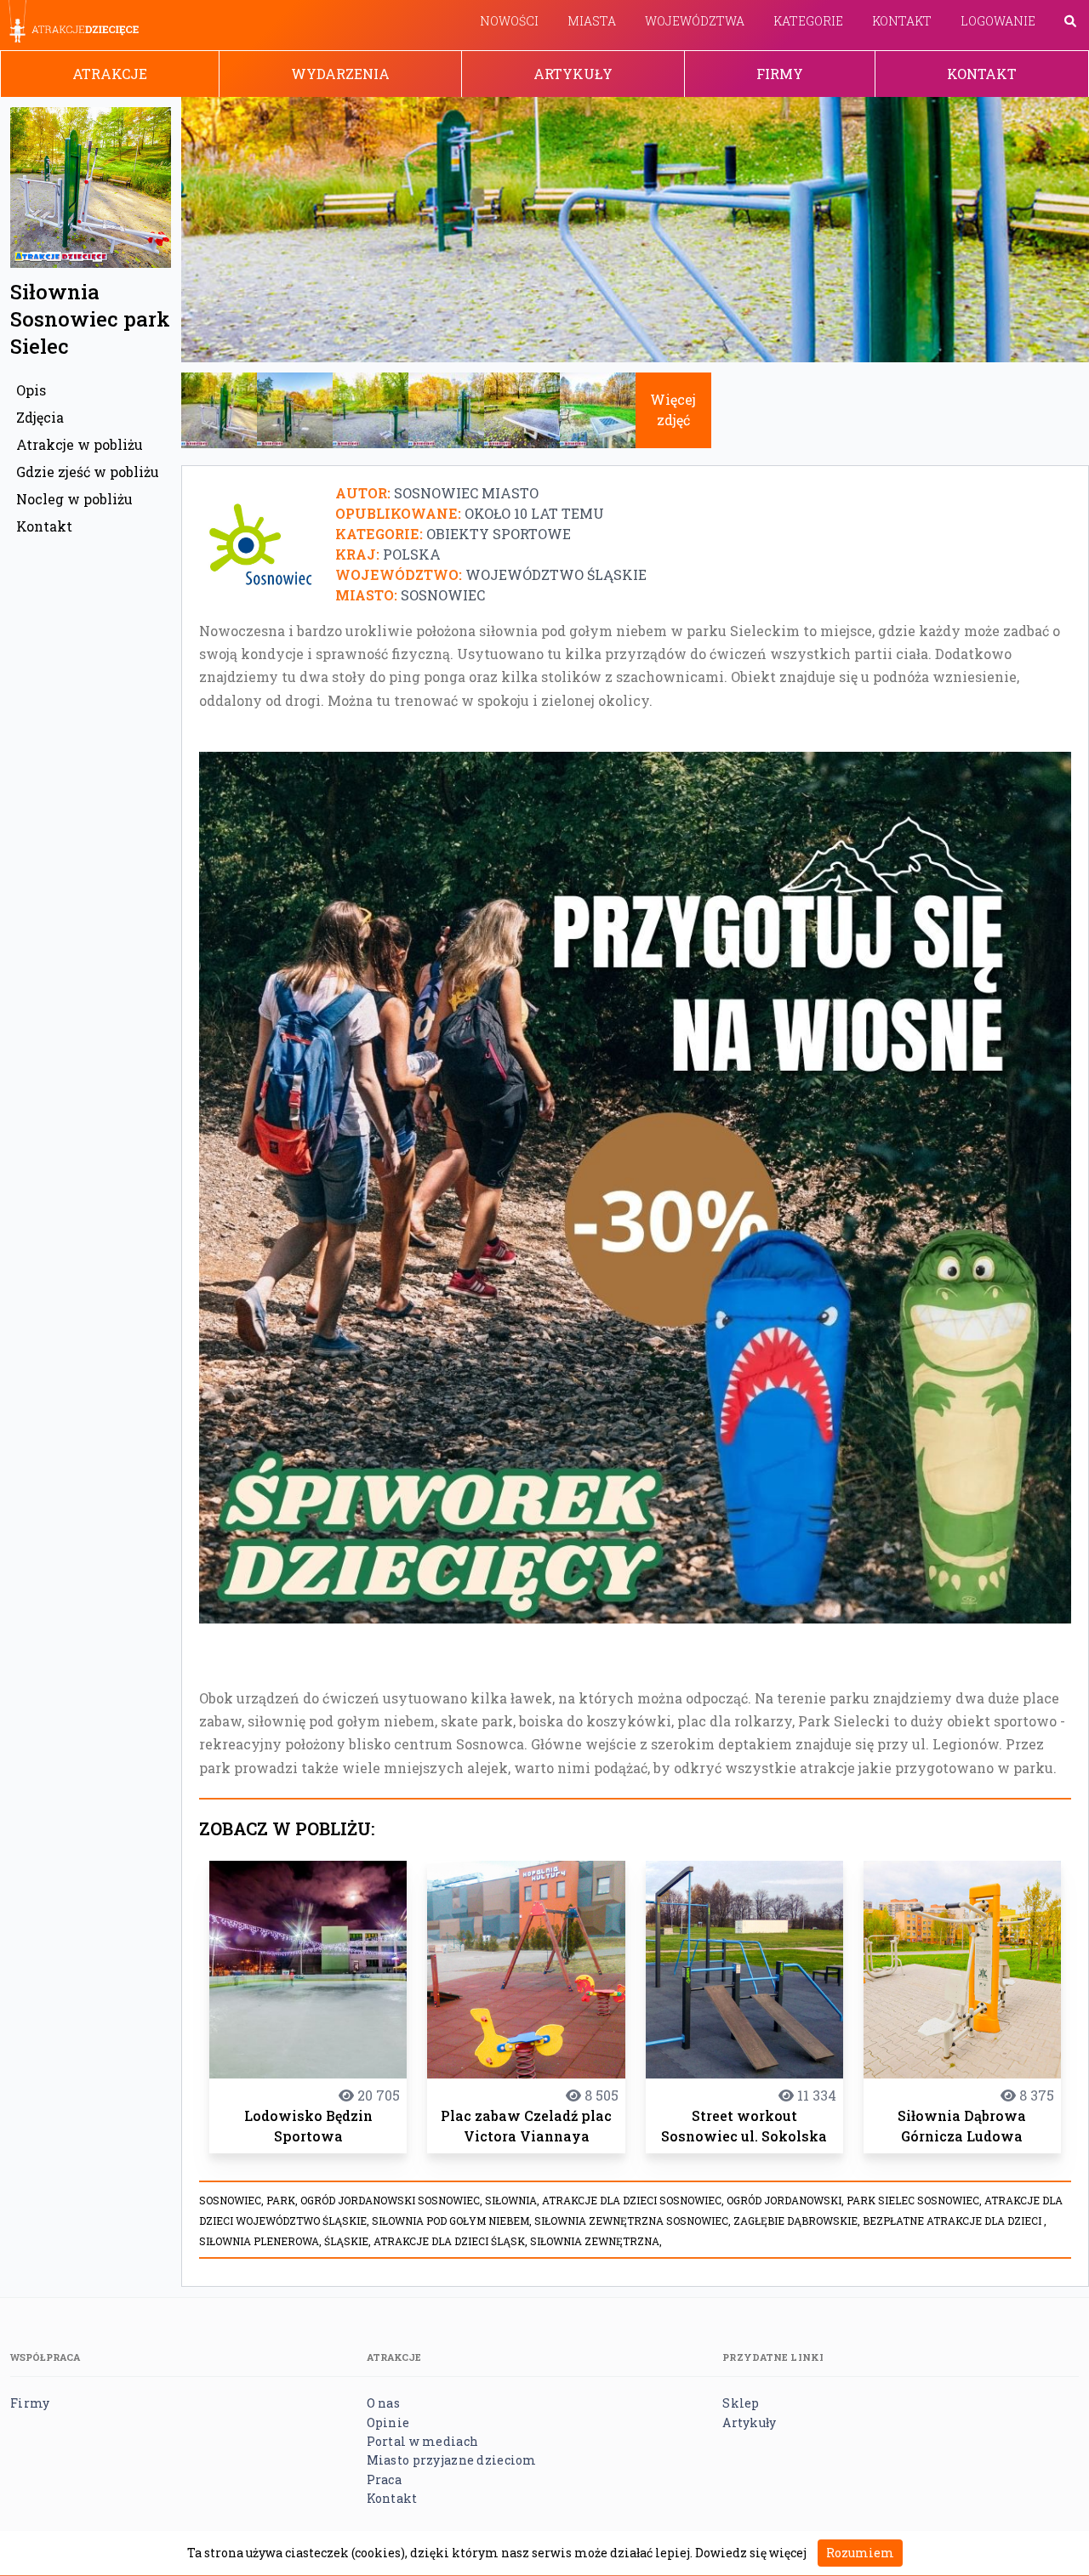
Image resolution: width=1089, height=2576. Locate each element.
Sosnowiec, (233, 2200)
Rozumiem (860, 2553)
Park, (283, 2200)
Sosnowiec (443, 595)
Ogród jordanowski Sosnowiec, (393, 2200)
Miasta (592, 21)
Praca (384, 2479)
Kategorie (808, 21)
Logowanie (998, 21)
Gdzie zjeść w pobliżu (88, 472)
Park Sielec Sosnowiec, (915, 2200)
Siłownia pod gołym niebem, (453, 2221)
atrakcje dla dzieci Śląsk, (452, 2241)
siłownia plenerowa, (262, 2241)
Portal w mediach (422, 2441)
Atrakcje (110, 74)
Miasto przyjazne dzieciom (452, 2460)
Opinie (388, 2422)
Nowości (509, 21)
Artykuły (573, 74)
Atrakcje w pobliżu (80, 444)
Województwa (695, 21)
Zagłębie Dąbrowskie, (798, 2221)
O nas (383, 2403)
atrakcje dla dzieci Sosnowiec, (634, 2200)
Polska (412, 554)
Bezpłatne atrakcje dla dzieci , (955, 2221)
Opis (31, 390)
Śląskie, (349, 2241)
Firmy (780, 74)
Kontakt (902, 21)
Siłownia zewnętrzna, (596, 2241)
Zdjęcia (40, 417)
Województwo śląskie (556, 574)
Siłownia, (513, 2200)
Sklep (741, 2403)
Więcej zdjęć (673, 409)
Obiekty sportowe (499, 534)
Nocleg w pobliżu (74, 499)
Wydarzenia (340, 74)
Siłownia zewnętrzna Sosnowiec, (634, 2221)
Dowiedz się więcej (751, 2553)
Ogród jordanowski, (787, 2200)
